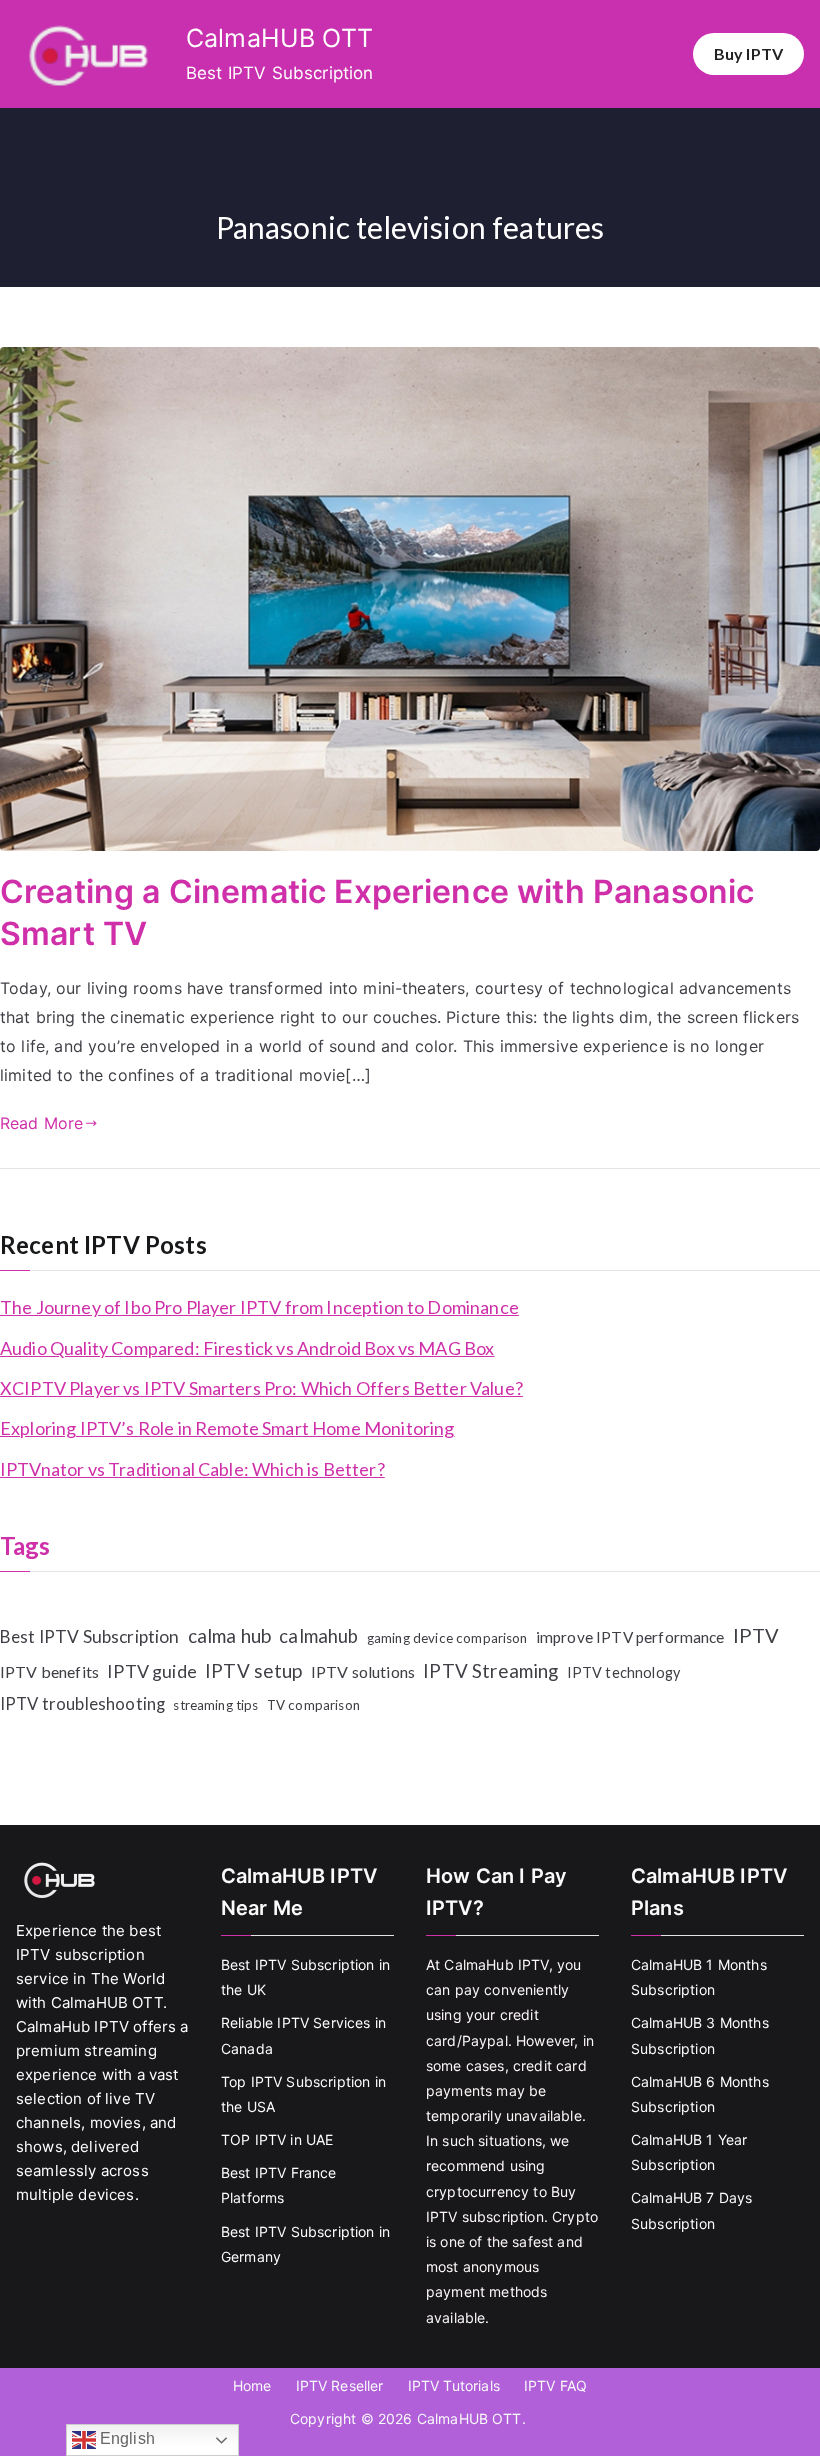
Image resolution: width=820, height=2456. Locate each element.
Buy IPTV (748, 53)
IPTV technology (623, 1672)
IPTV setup (254, 1670)
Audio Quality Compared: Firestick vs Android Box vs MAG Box (247, 1348)
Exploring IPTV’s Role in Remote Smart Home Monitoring (227, 1428)
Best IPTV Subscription (90, 1636)
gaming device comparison (447, 1638)
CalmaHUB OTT (279, 38)
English (125, 2438)
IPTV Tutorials (454, 2385)
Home (252, 2385)
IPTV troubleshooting (82, 1704)
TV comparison (313, 1705)
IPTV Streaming (490, 1670)
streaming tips (215, 1705)
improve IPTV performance (630, 1637)
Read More (41, 1123)
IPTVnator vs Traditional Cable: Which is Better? (192, 1469)
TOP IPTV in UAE (277, 2139)
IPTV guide (152, 1671)
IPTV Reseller (340, 2385)
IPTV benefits (49, 1671)
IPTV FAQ (555, 2385)
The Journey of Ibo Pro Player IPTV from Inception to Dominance (259, 1307)
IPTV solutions (363, 1671)
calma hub (229, 1635)
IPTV (756, 1635)
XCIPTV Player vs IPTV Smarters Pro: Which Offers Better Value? (261, 1388)
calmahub (318, 1636)
